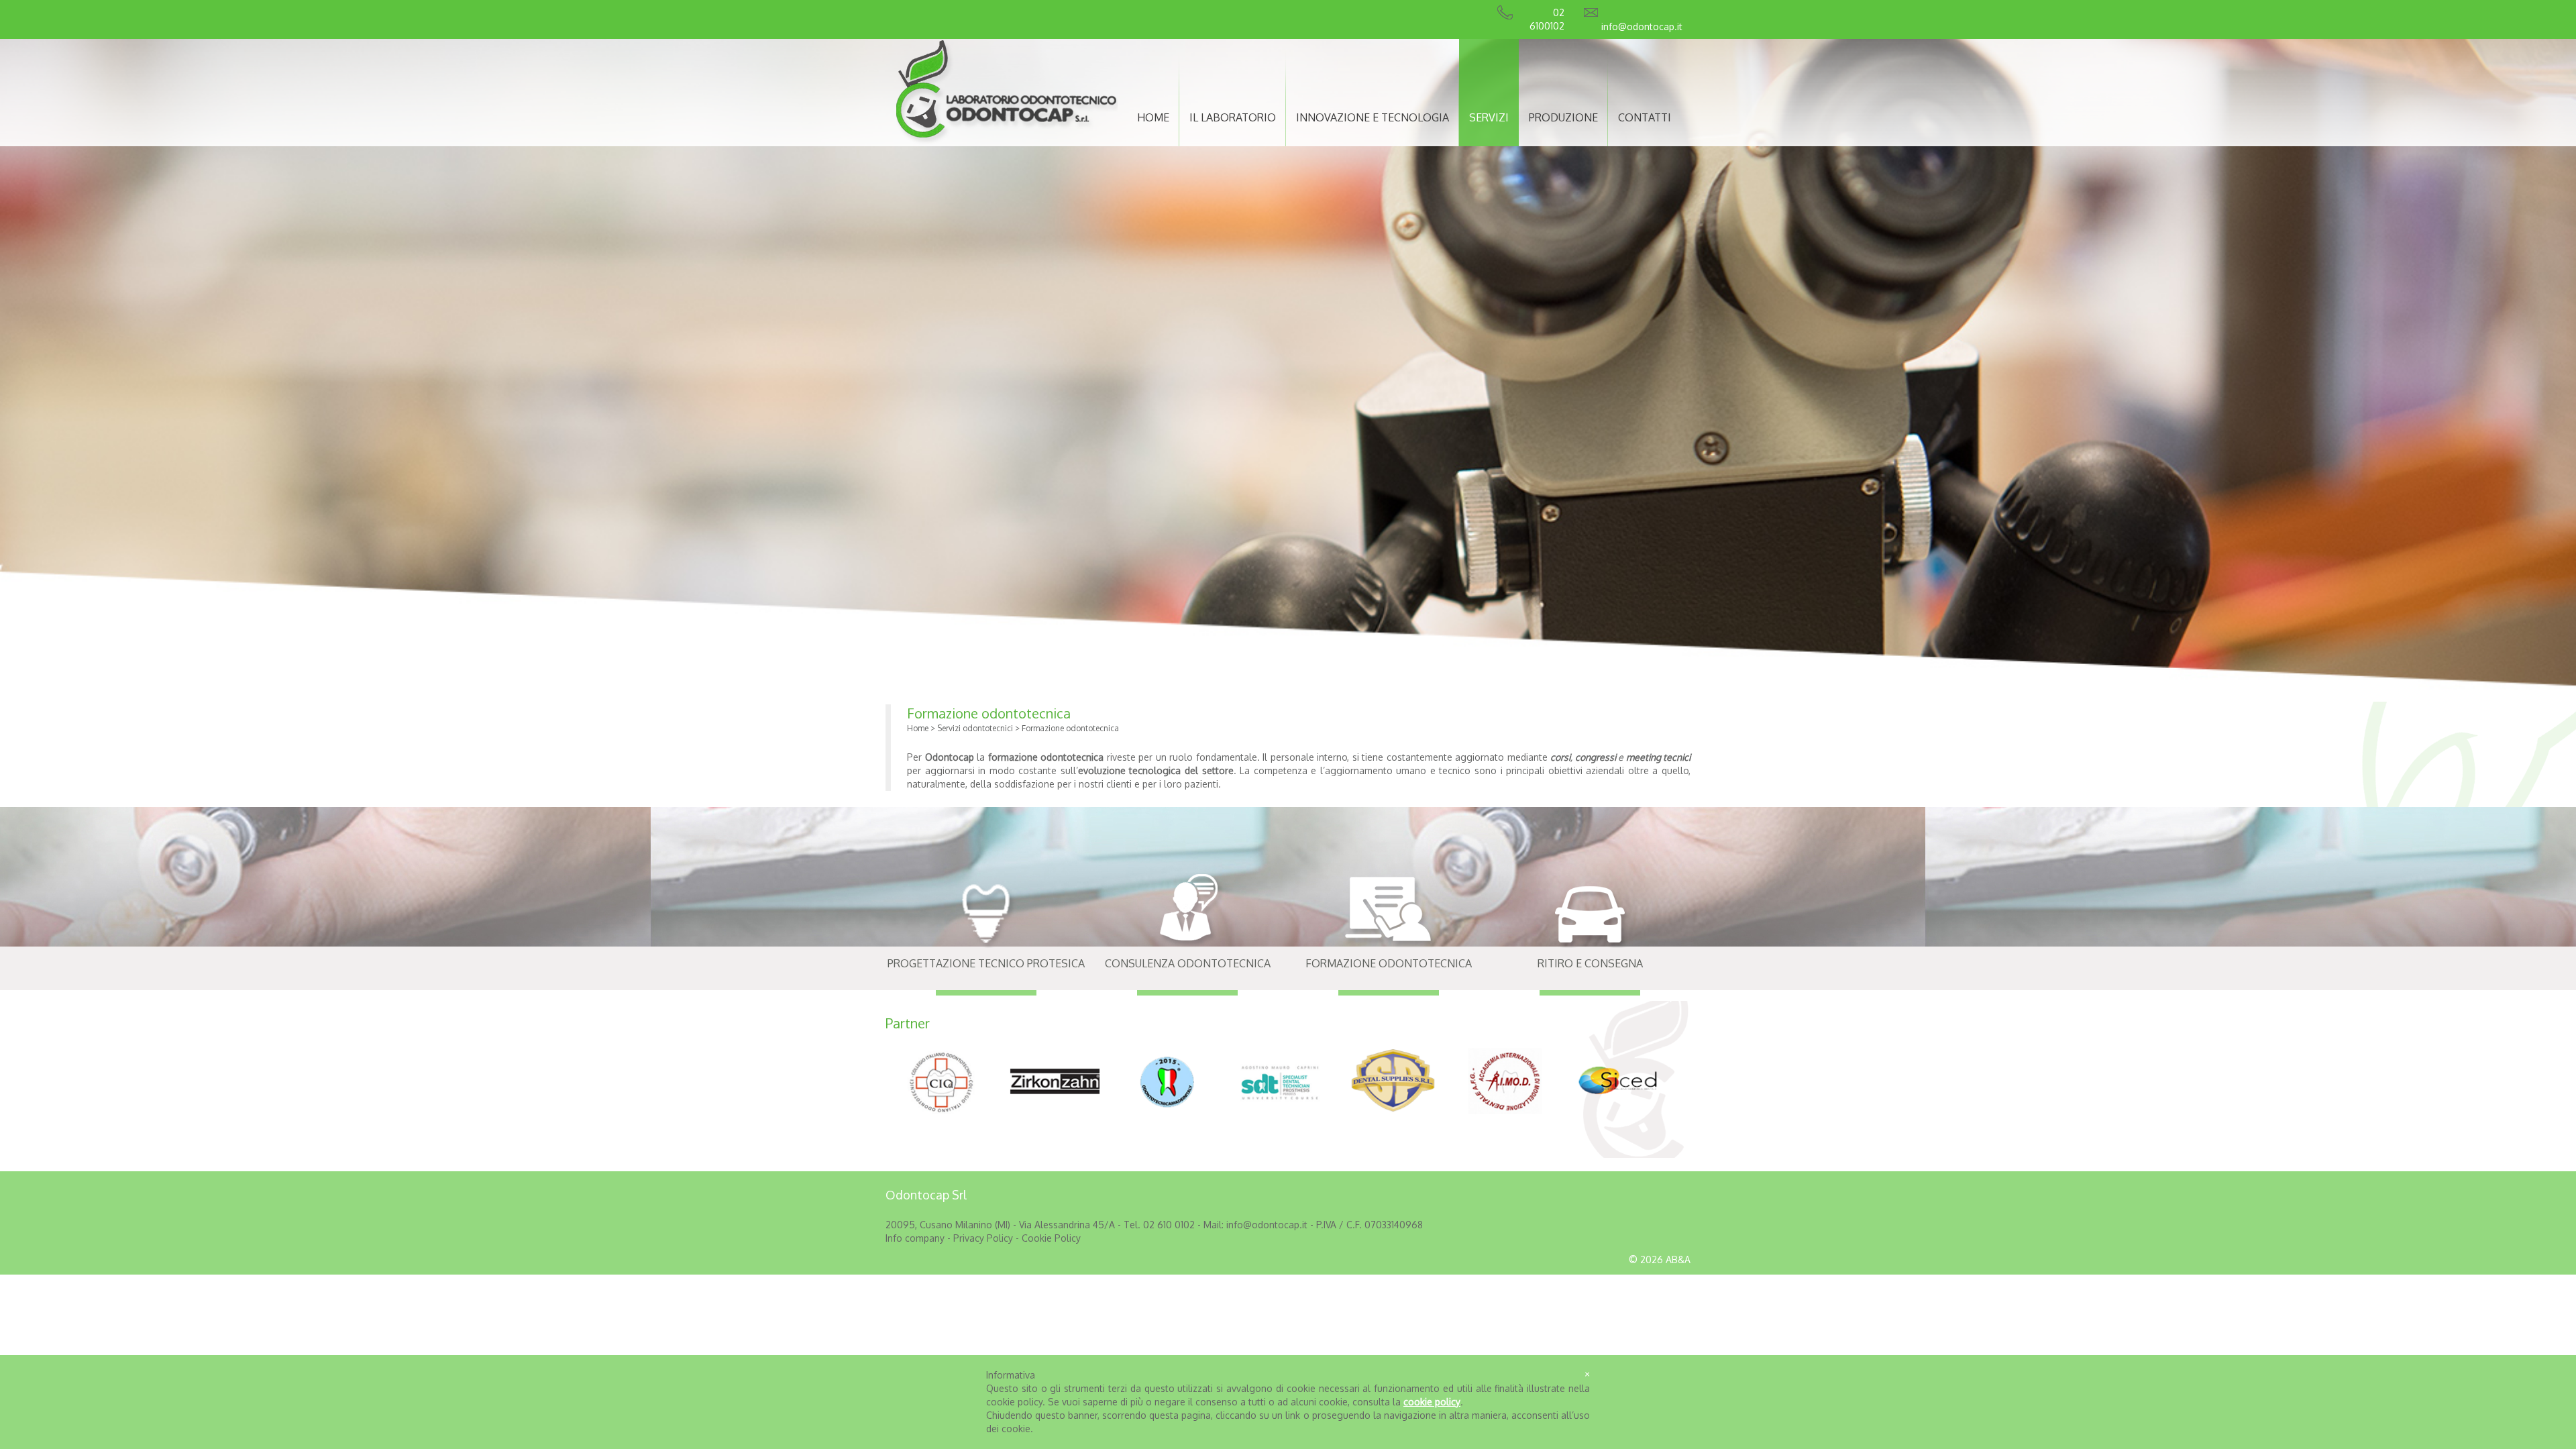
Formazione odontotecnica (989, 713)
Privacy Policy (983, 1238)
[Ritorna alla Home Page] (1007, 140)
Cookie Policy (1051, 1238)
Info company (916, 1238)
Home (918, 728)
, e (1620, 757)
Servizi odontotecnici (975, 728)
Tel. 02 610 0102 (1161, 1225)
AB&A (1678, 1259)
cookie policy (1432, 1402)
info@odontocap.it (1642, 26)
